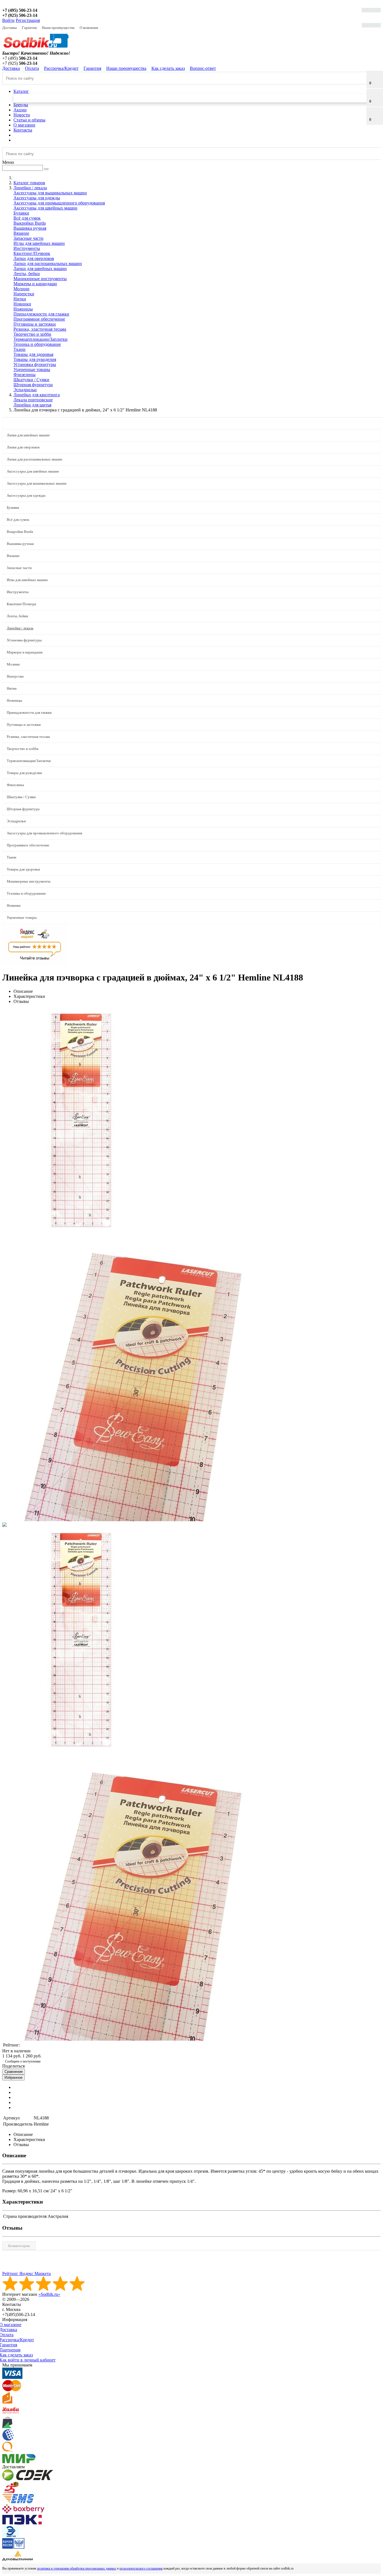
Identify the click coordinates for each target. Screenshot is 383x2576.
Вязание (21, 233)
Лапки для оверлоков (34, 258)
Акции (20, 110)
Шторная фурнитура (33, 385)
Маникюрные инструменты (40, 279)
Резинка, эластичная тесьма (40, 329)
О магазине (24, 125)
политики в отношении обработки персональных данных (77, 2568)
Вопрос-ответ (203, 68)
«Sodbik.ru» (49, 2294)
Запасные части (28, 238)
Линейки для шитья (32, 405)
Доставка (10, 28)
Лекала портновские (33, 400)
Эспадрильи (25, 390)
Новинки (22, 304)
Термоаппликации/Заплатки (41, 339)
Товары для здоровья (33, 354)
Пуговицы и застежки (35, 324)
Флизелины (25, 375)
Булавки (21, 213)
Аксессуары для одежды (37, 198)
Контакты (23, 130)
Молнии (21, 289)
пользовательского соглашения (141, 2568)
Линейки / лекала (20, 628)
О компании (89, 28)
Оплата (32, 68)
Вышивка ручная (30, 228)
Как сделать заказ (168, 68)
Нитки (20, 299)
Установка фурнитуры (35, 364)
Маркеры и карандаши (35, 284)
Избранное (13, 2077)
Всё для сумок (27, 218)
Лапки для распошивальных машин (48, 263)
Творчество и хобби (32, 334)
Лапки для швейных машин (40, 269)
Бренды (21, 105)
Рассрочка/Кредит (61, 68)
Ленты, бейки (27, 274)
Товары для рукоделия (35, 359)
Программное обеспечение (39, 319)
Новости (22, 115)
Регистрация (28, 20)
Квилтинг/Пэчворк (32, 253)
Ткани (19, 349)
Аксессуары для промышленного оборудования (59, 203)
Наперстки (24, 294)
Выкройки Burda (30, 223)
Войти (8, 20)
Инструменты (27, 248)
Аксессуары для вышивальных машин (50, 193)
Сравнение (14, 2072)
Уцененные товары (32, 370)
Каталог (21, 91)
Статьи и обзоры (29, 120)
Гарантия (29, 28)
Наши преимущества (58, 28)
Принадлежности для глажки (41, 314)
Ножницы (23, 309)
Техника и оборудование (37, 344)
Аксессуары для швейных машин (45, 208)
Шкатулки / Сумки (31, 380)
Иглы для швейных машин (39, 243)
